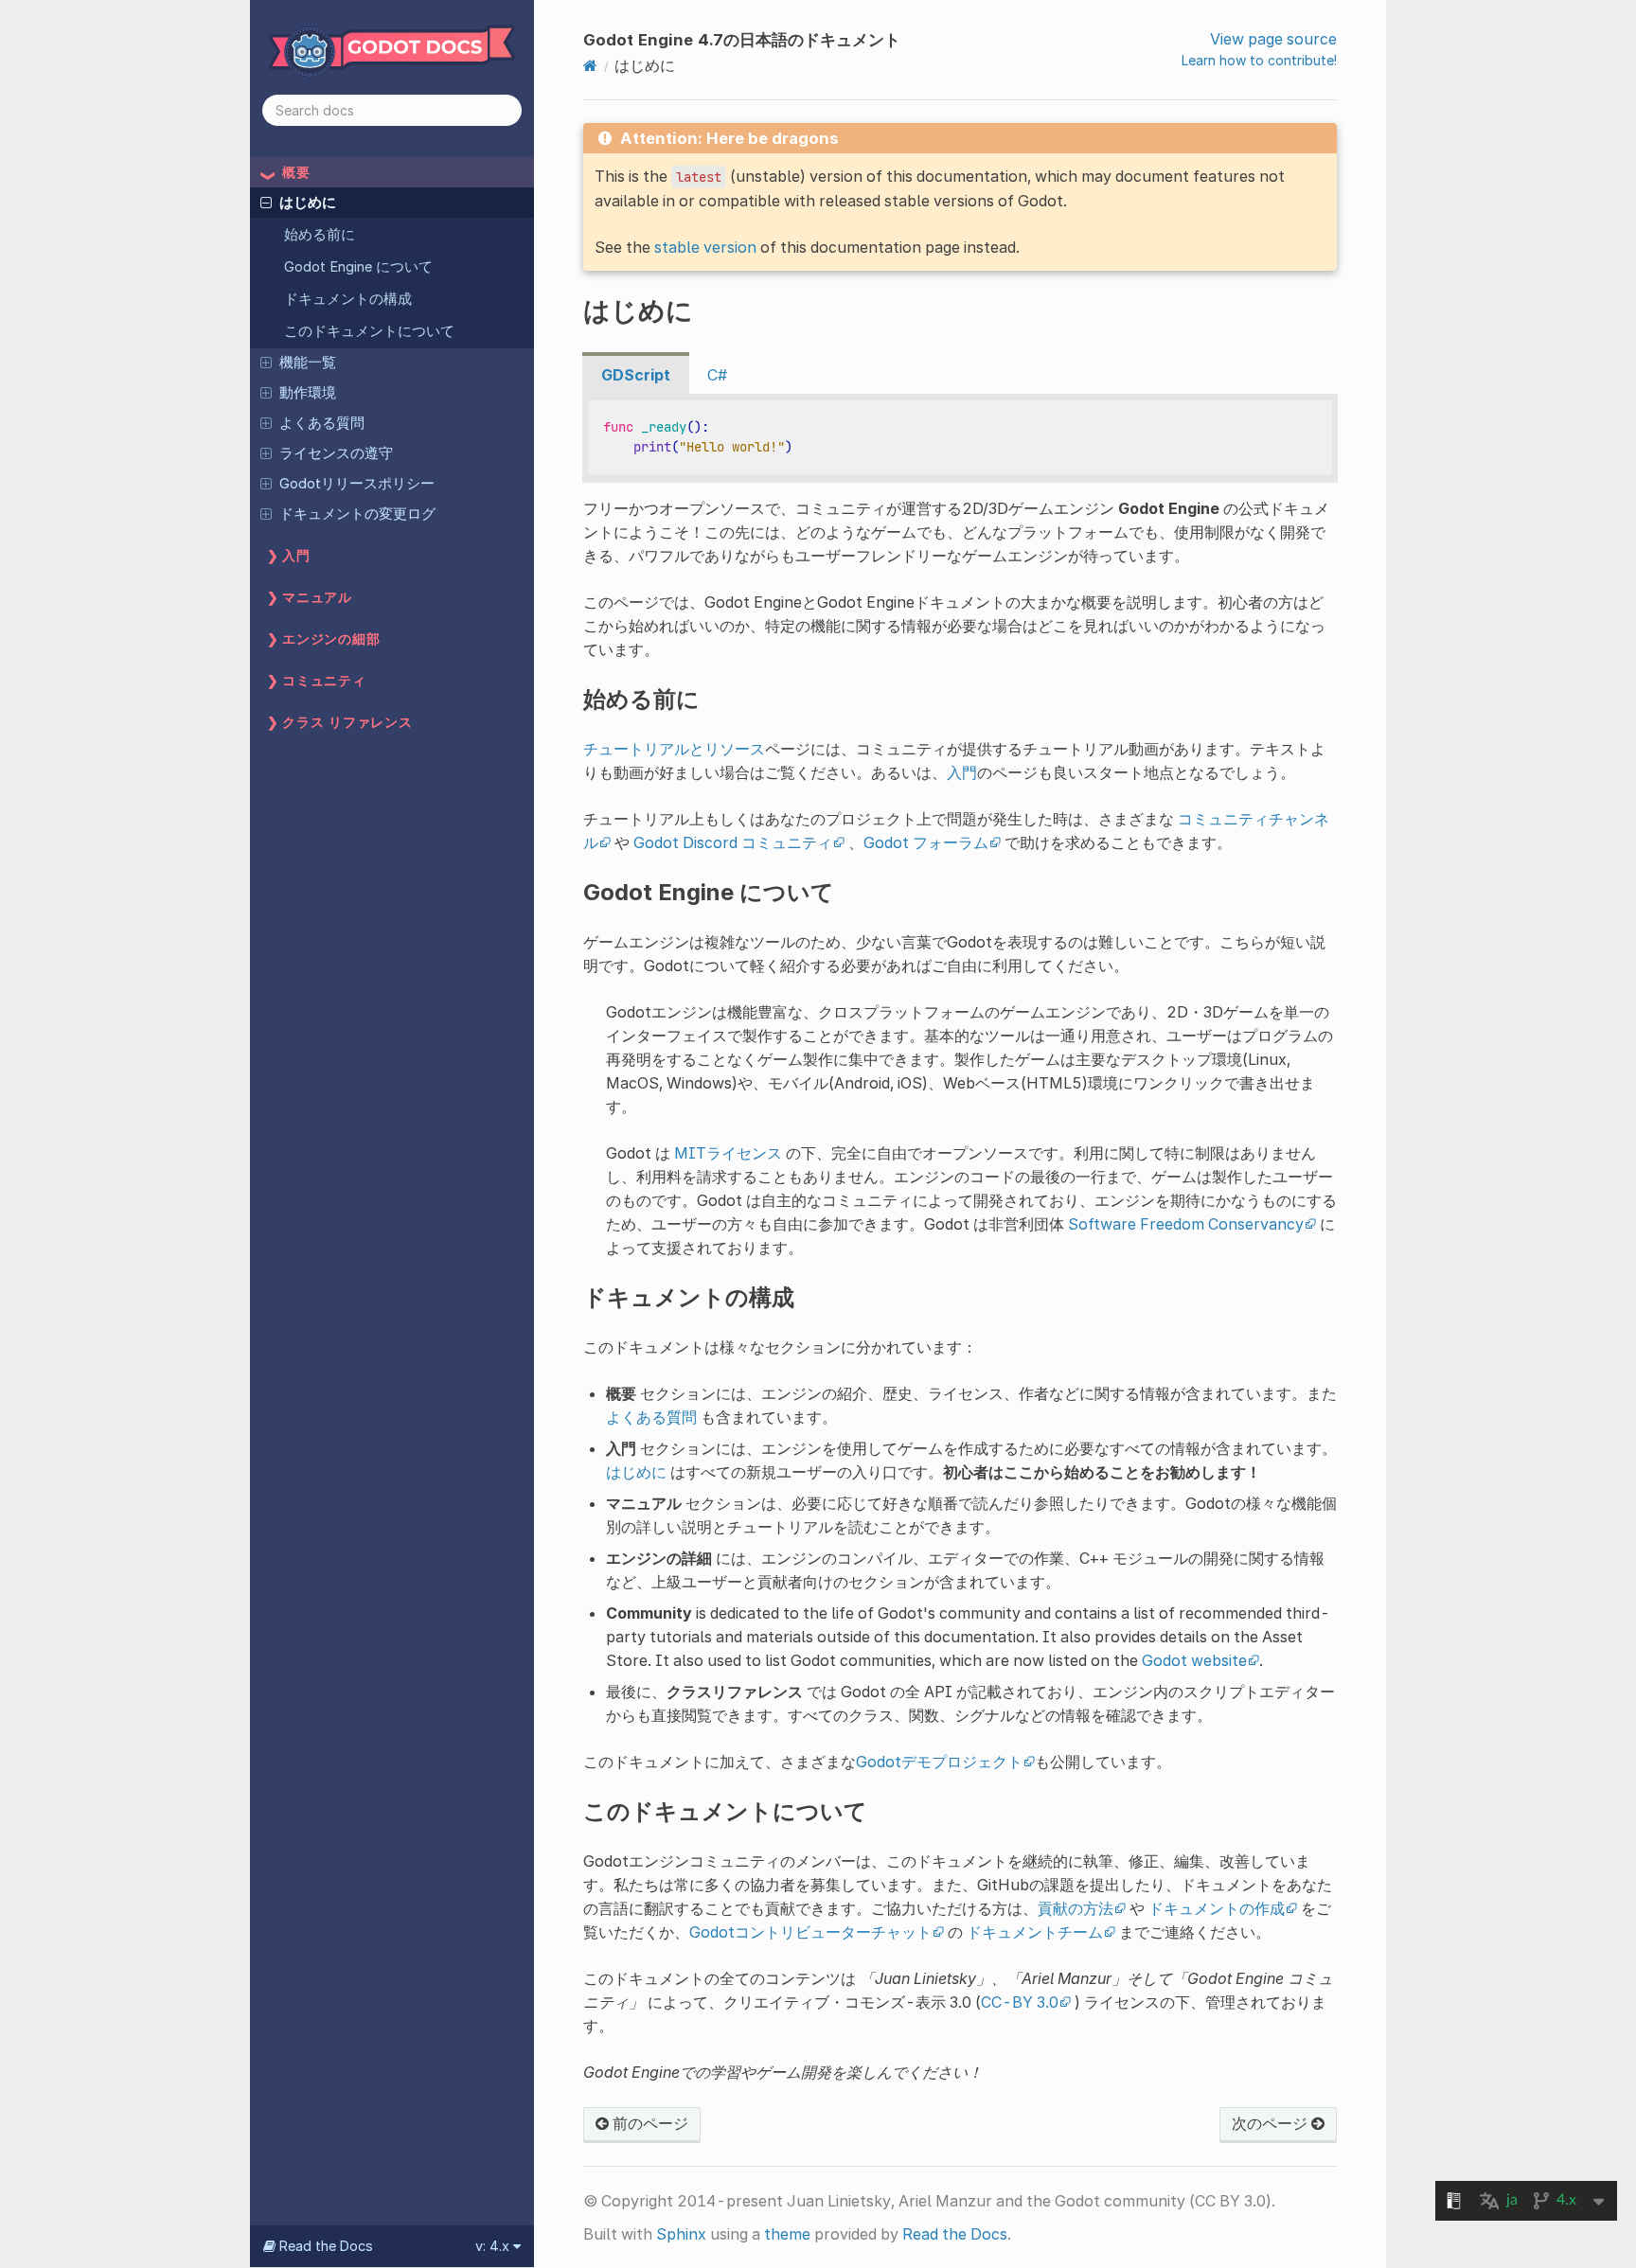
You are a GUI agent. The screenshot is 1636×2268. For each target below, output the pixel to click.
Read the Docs (955, 2234)
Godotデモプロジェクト (939, 1762)
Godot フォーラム (926, 842)
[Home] (590, 65)
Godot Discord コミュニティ (733, 842)
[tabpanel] (960, 438)
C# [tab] (717, 375)
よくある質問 (322, 423)
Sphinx (681, 2234)
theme (787, 2234)
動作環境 (308, 393)
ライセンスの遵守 (336, 453)
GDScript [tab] (636, 375)
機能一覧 (308, 363)
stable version (705, 247)
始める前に (320, 235)
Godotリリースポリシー (357, 484)
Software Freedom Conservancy (1186, 1224)
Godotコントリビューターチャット (810, 1932)
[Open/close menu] (266, 202)
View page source (1273, 39)
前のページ (649, 2123)
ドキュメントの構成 (348, 299)
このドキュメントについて (369, 331)
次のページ (1271, 2123)
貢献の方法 (1076, 1908)
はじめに (308, 203)
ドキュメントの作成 (1217, 1908)
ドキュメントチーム (1035, 1932)
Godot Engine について (358, 267)
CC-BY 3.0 (1020, 2002)
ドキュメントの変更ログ (357, 514)
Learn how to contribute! (1259, 60)
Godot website (1194, 1660)
